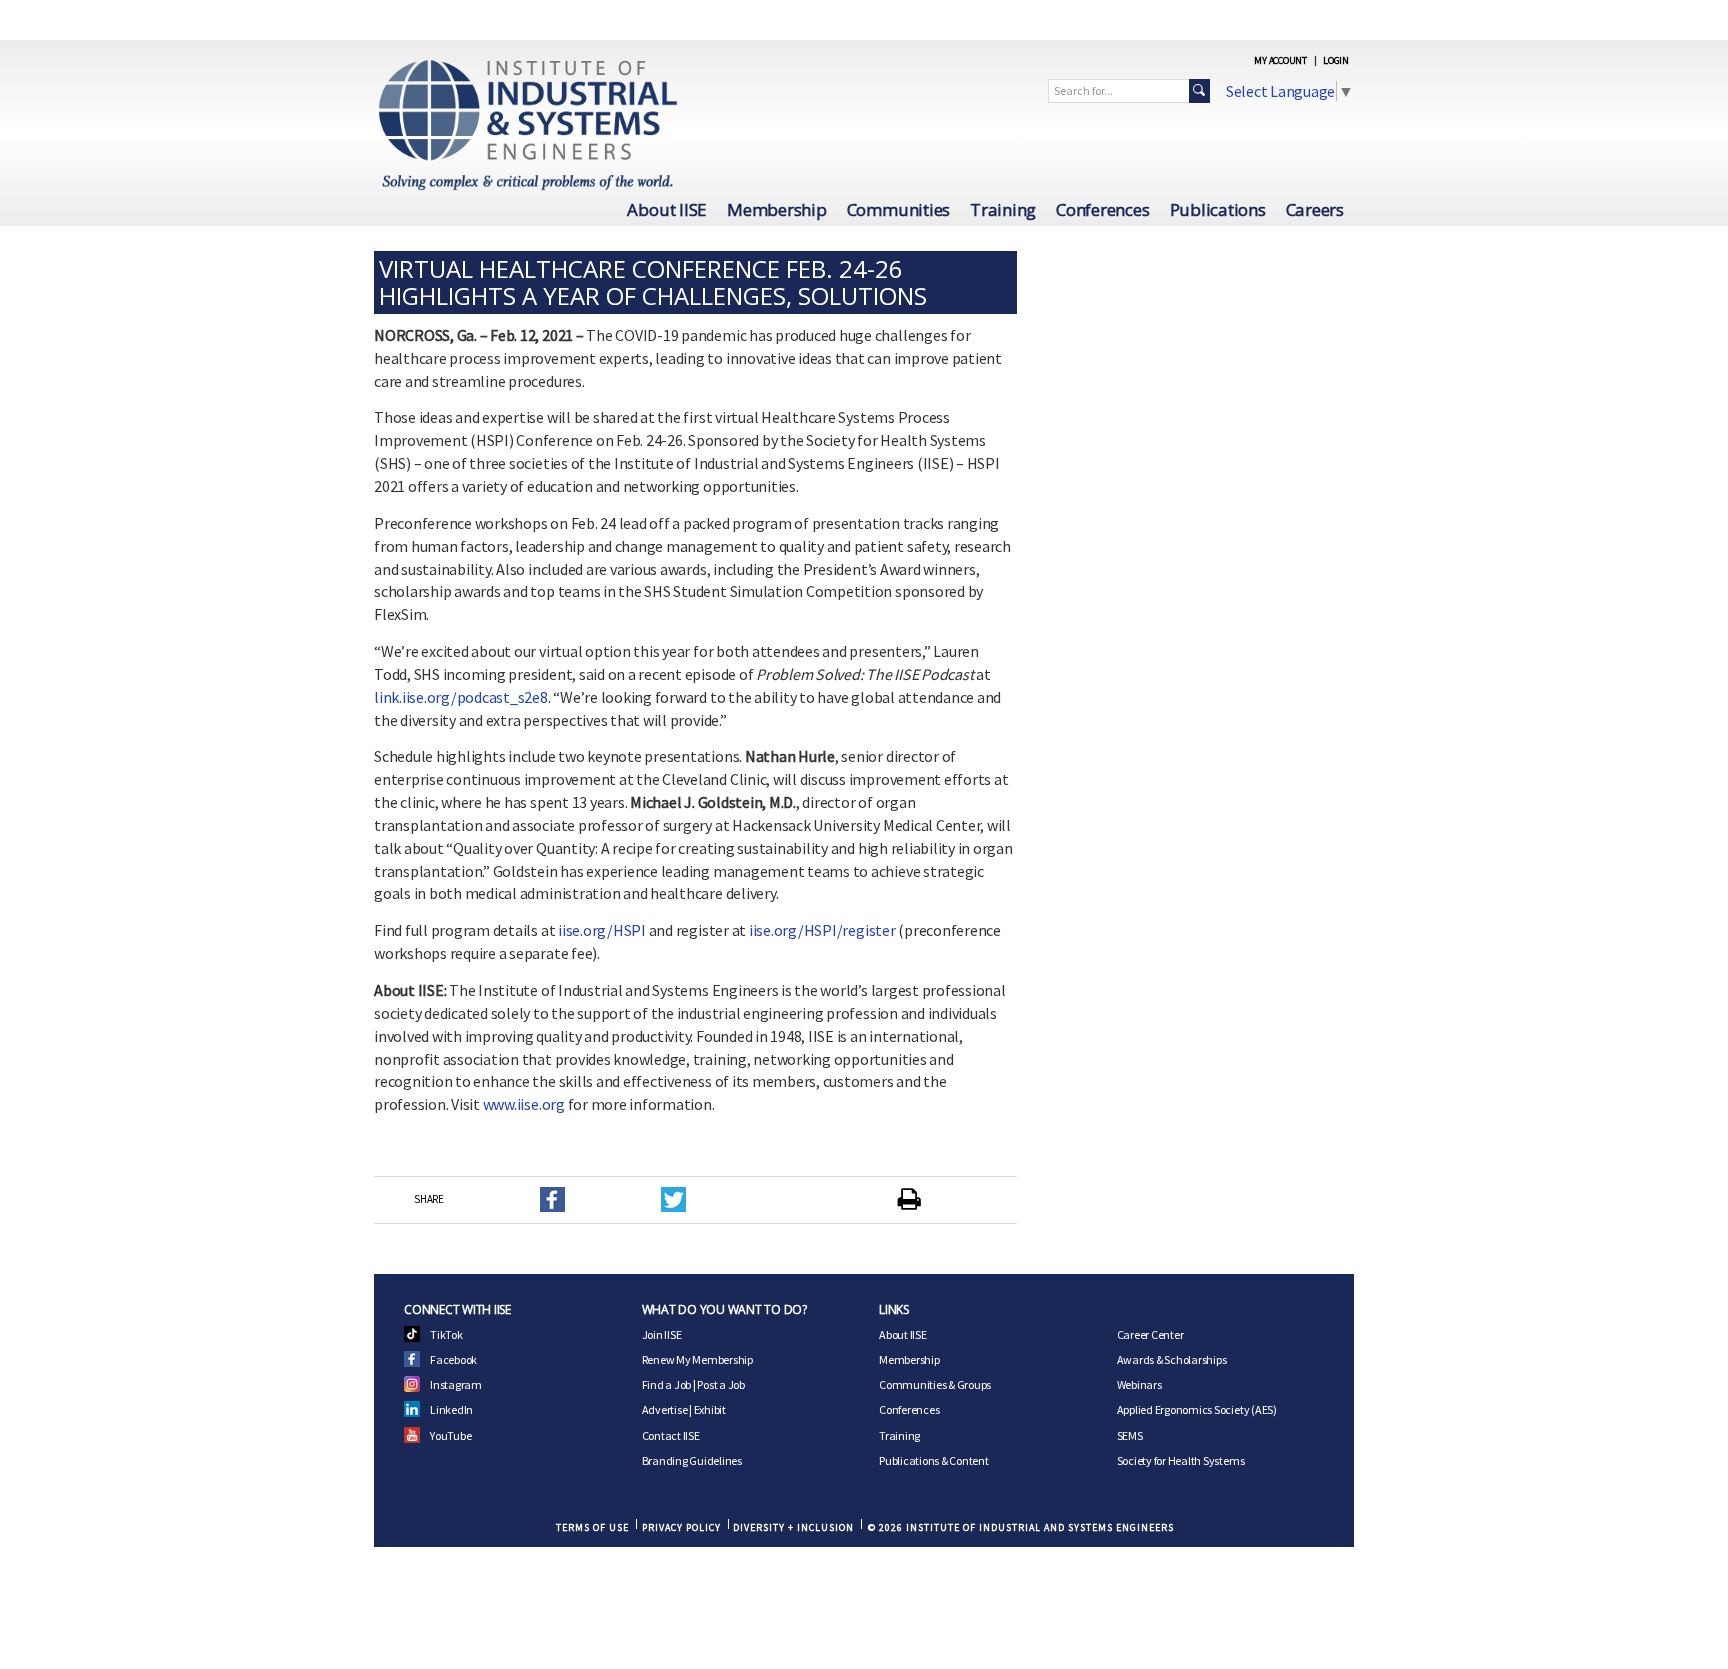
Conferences (1102, 209)
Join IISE (662, 1334)
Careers (1315, 209)
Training (1003, 209)
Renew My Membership (697, 1359)
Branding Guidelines (692, 1460)
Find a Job (667, 1384)
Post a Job (721, 1384)
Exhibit (710, 1409)
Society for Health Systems (1181, 1460)
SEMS (1130, 1435)
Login (1336, 60)
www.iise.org (524, 1104)
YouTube (450, 1435)
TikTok (446, 1334)
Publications (1218, 209)
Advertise (665, 1409)
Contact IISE (671, 1435)
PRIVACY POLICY (681, 1527)
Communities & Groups (935, 1384)
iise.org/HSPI (602, 930)
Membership (777, 209)
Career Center (1150, 1334)
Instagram (456, 1384)
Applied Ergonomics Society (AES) (1197, 1409)
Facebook (453, 1359)
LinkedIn (451, 1409)
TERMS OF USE (592, 1527)
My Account (1280, 60)
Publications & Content (934, 1460)
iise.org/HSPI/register (822, 930)
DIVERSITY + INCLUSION (793, 1527)
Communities (898, 209)
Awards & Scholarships (1172, 1359)
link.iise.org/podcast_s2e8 (461, 697)
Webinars (1139, 1384)
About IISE (667, 209)
